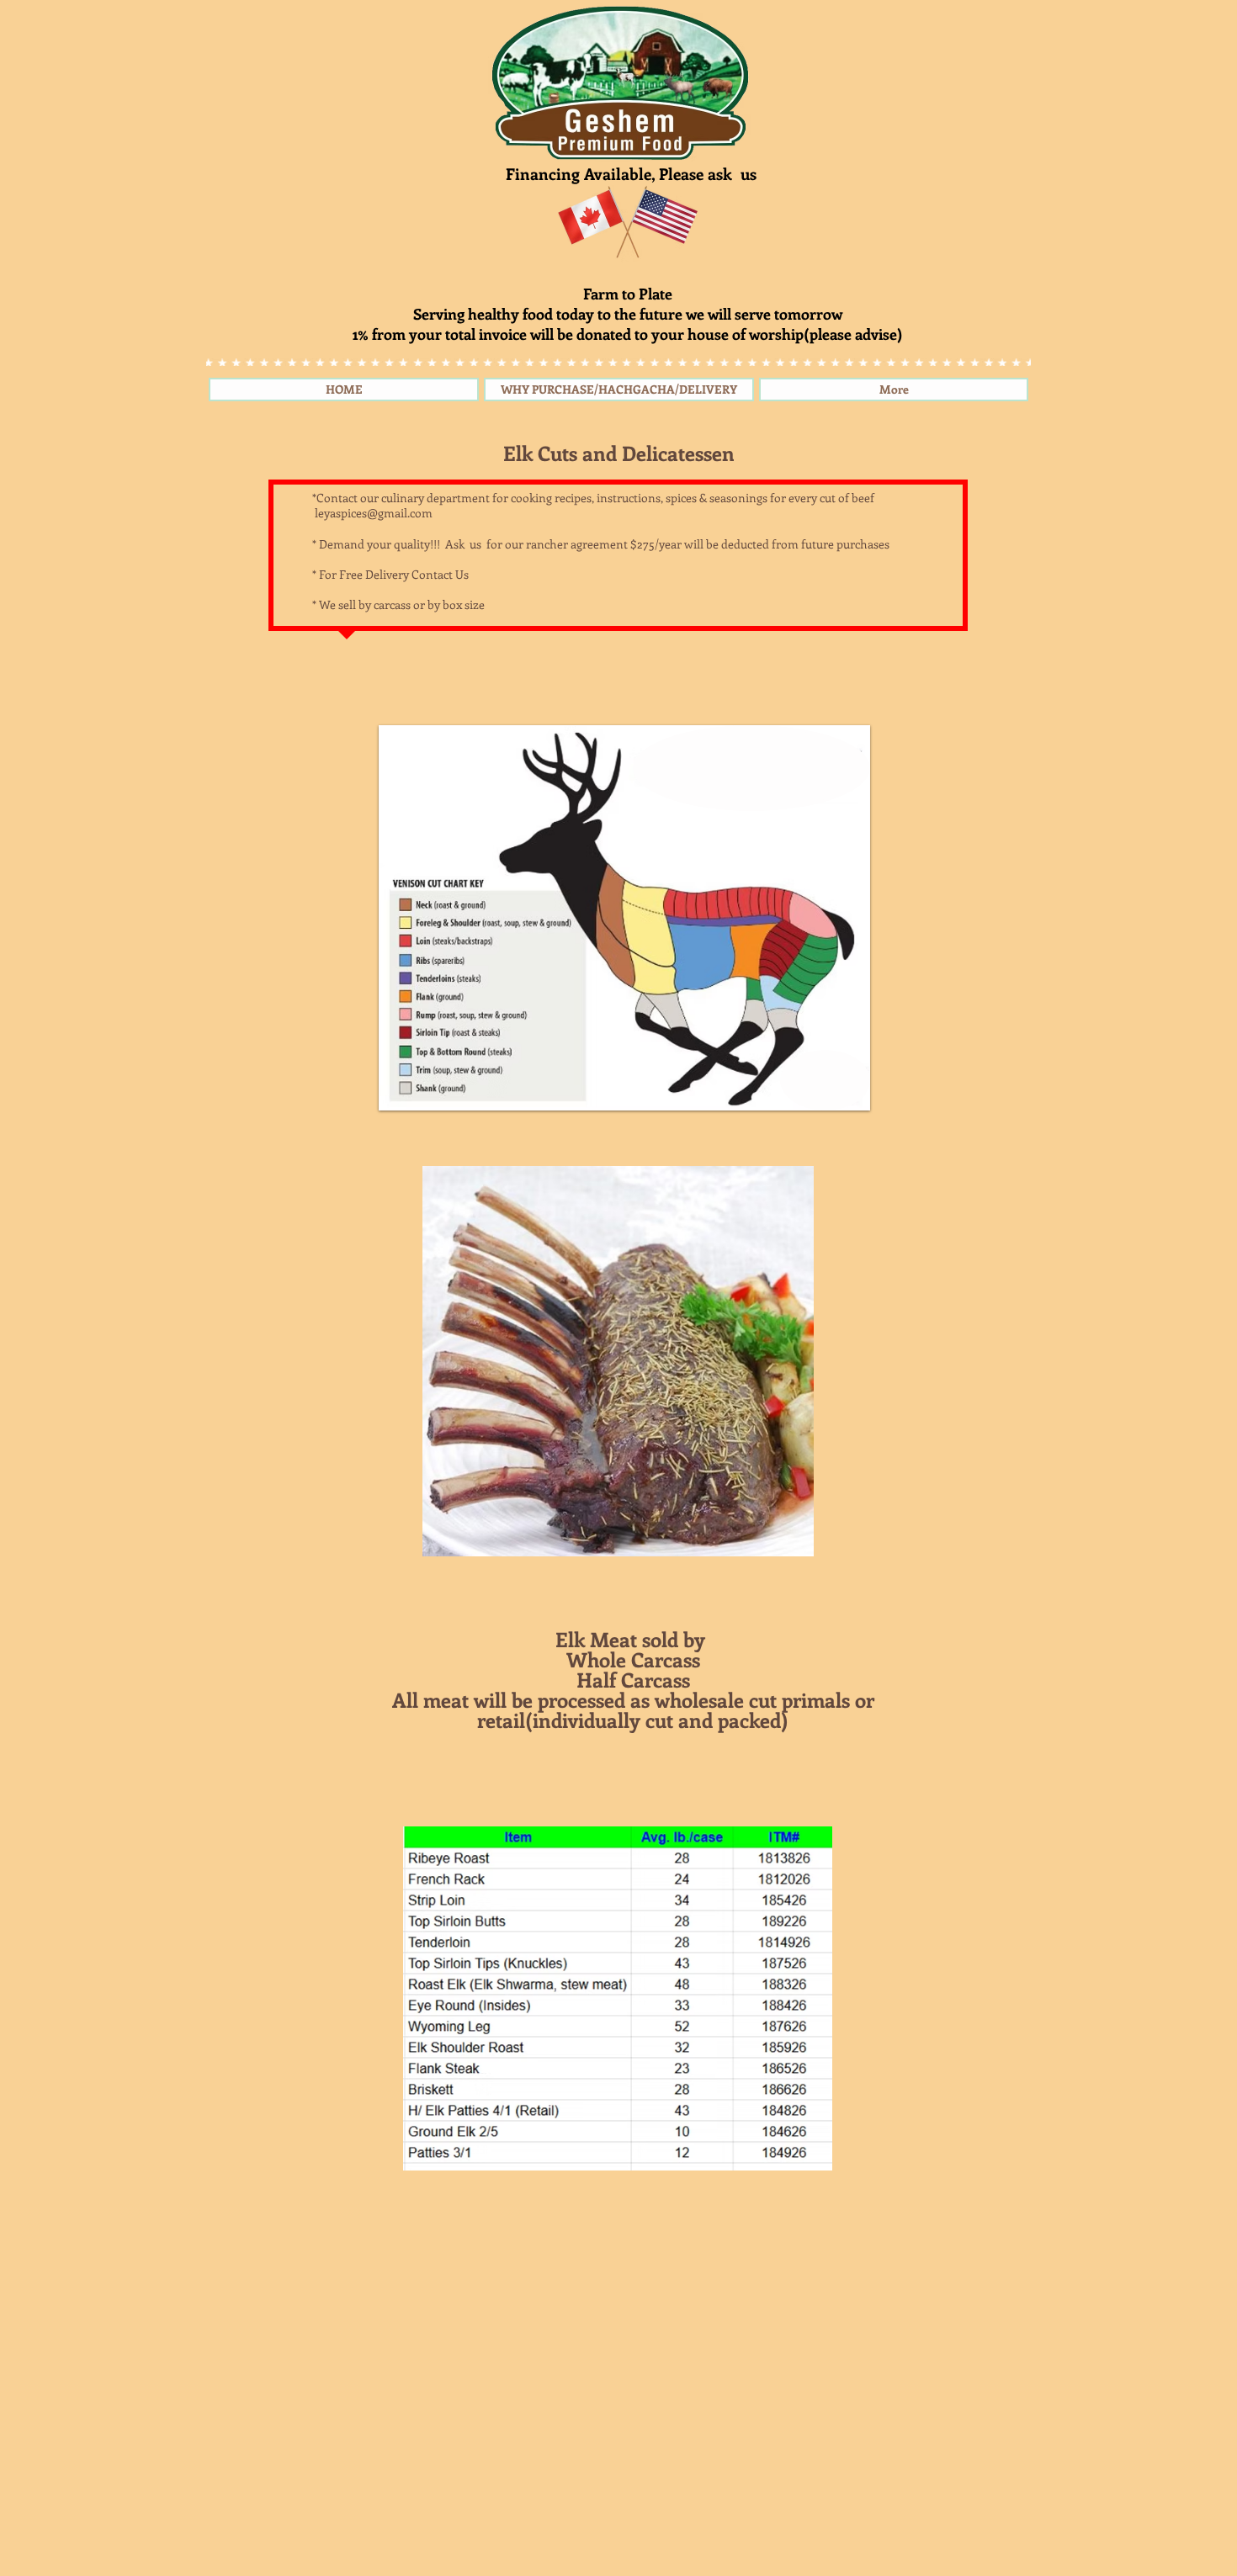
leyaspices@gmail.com (374, 513)
